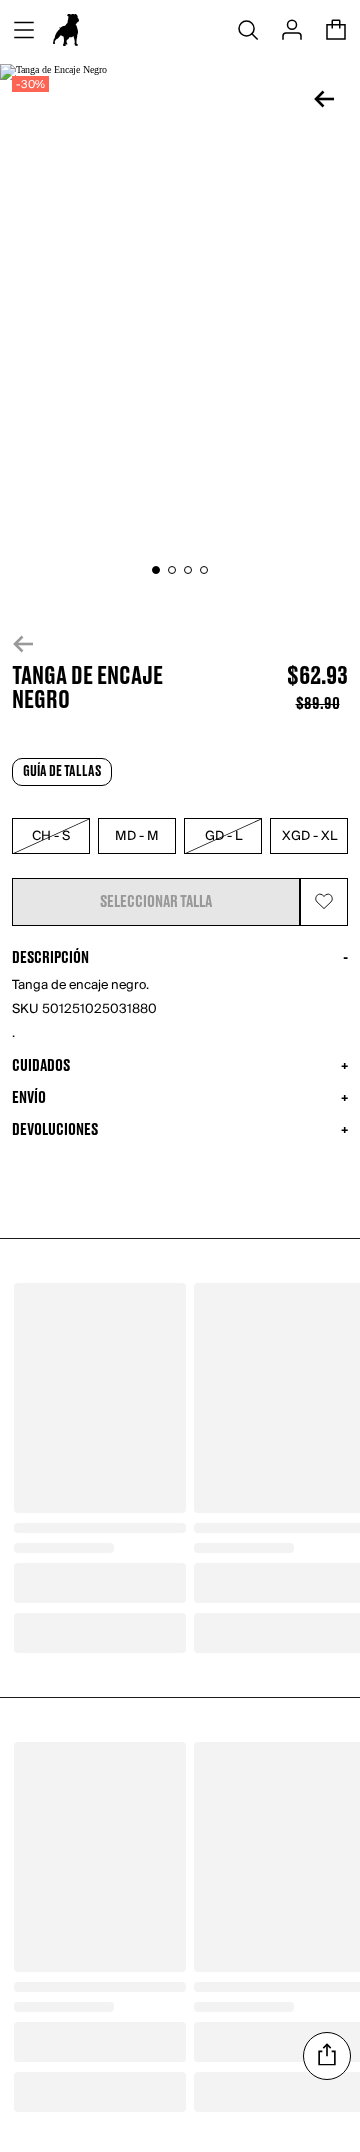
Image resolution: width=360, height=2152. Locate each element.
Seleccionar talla (156, 902)
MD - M (137, 836)
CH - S (51, 836)
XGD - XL (309, 836)
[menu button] (24, 30)
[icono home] (66, 30)
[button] (180, 644)
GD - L (223, 836)
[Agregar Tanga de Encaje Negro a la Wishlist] (324, 902)
